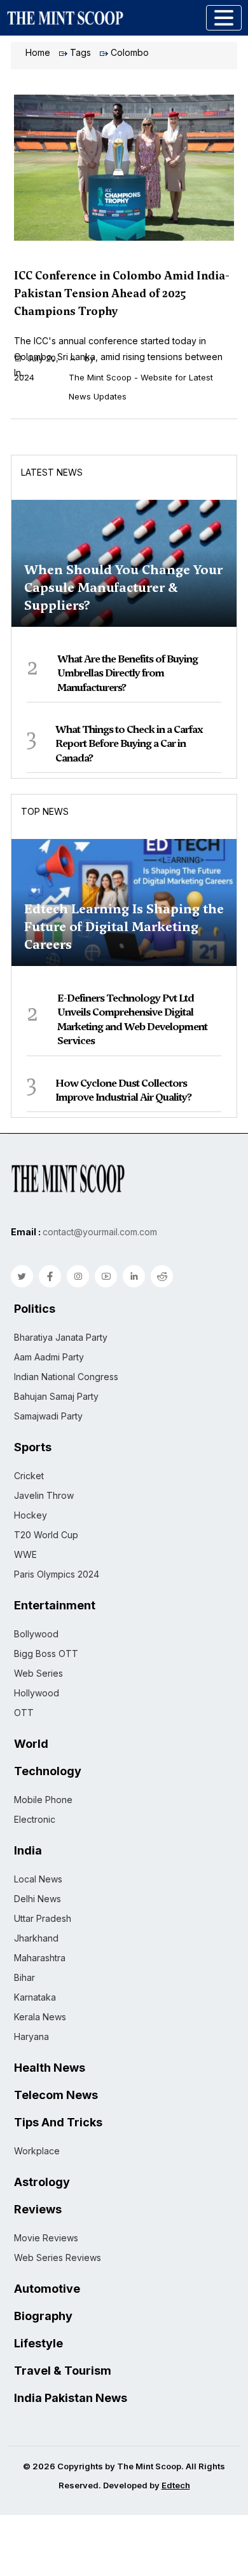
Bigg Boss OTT (46, 1654)
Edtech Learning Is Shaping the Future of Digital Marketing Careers (124, 927)
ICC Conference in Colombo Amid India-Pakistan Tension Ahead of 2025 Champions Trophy (122, 293)
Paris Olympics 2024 (57, 1574)
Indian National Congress (66, 1377)
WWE (25, 1554)
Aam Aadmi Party (49, 1357)
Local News (38, 1879)
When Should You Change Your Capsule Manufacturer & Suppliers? (123, 587)
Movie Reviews (46, 2238)
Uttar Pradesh (43, 1918)
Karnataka (35, 1997)
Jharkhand (36, 1938)
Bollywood (36, 1634)
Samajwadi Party (48, 1416)
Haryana (31, 2036)
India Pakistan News (71, 2398)
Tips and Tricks (58, 2123)
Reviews (38, 2210)
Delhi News (38, 1899)
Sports (33, 1447)
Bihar (24, 1977)
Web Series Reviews (58, 2257)
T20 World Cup (46, 1535)
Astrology (42, 2182)
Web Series (38, 1673)
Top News (45, 811)
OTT (24, 1713)
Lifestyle (38, 2344)
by (141, 377)
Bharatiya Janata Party (61, 1337)
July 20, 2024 (36, 368)
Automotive (47, 2289)
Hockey (31, 1515)
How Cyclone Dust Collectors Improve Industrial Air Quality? (123, 1090)
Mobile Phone (43, 1800)
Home (38, 52)
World (31, 1744)
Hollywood (37, 1693)
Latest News (52, 472)
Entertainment (55, 1606)
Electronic (35, 1819)
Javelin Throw (44, 1495)
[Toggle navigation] (224, 18)
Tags (80, 52)
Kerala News (40, 2017)
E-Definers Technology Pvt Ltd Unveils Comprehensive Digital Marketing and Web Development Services (132, 1019)
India (28, 1851)
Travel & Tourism (63, 2371)
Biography (43, 2316)
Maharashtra (40, 1958)
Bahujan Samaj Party (56, 1396)
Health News (50, 2068)
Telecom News (56, 2095)
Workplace (37, 2151)
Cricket (29, 1476)
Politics (35, 1309)
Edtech (176, 2485)
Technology (48, 1771)
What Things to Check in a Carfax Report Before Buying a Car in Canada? (129, 744)
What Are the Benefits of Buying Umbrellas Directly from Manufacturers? (127, 673)
